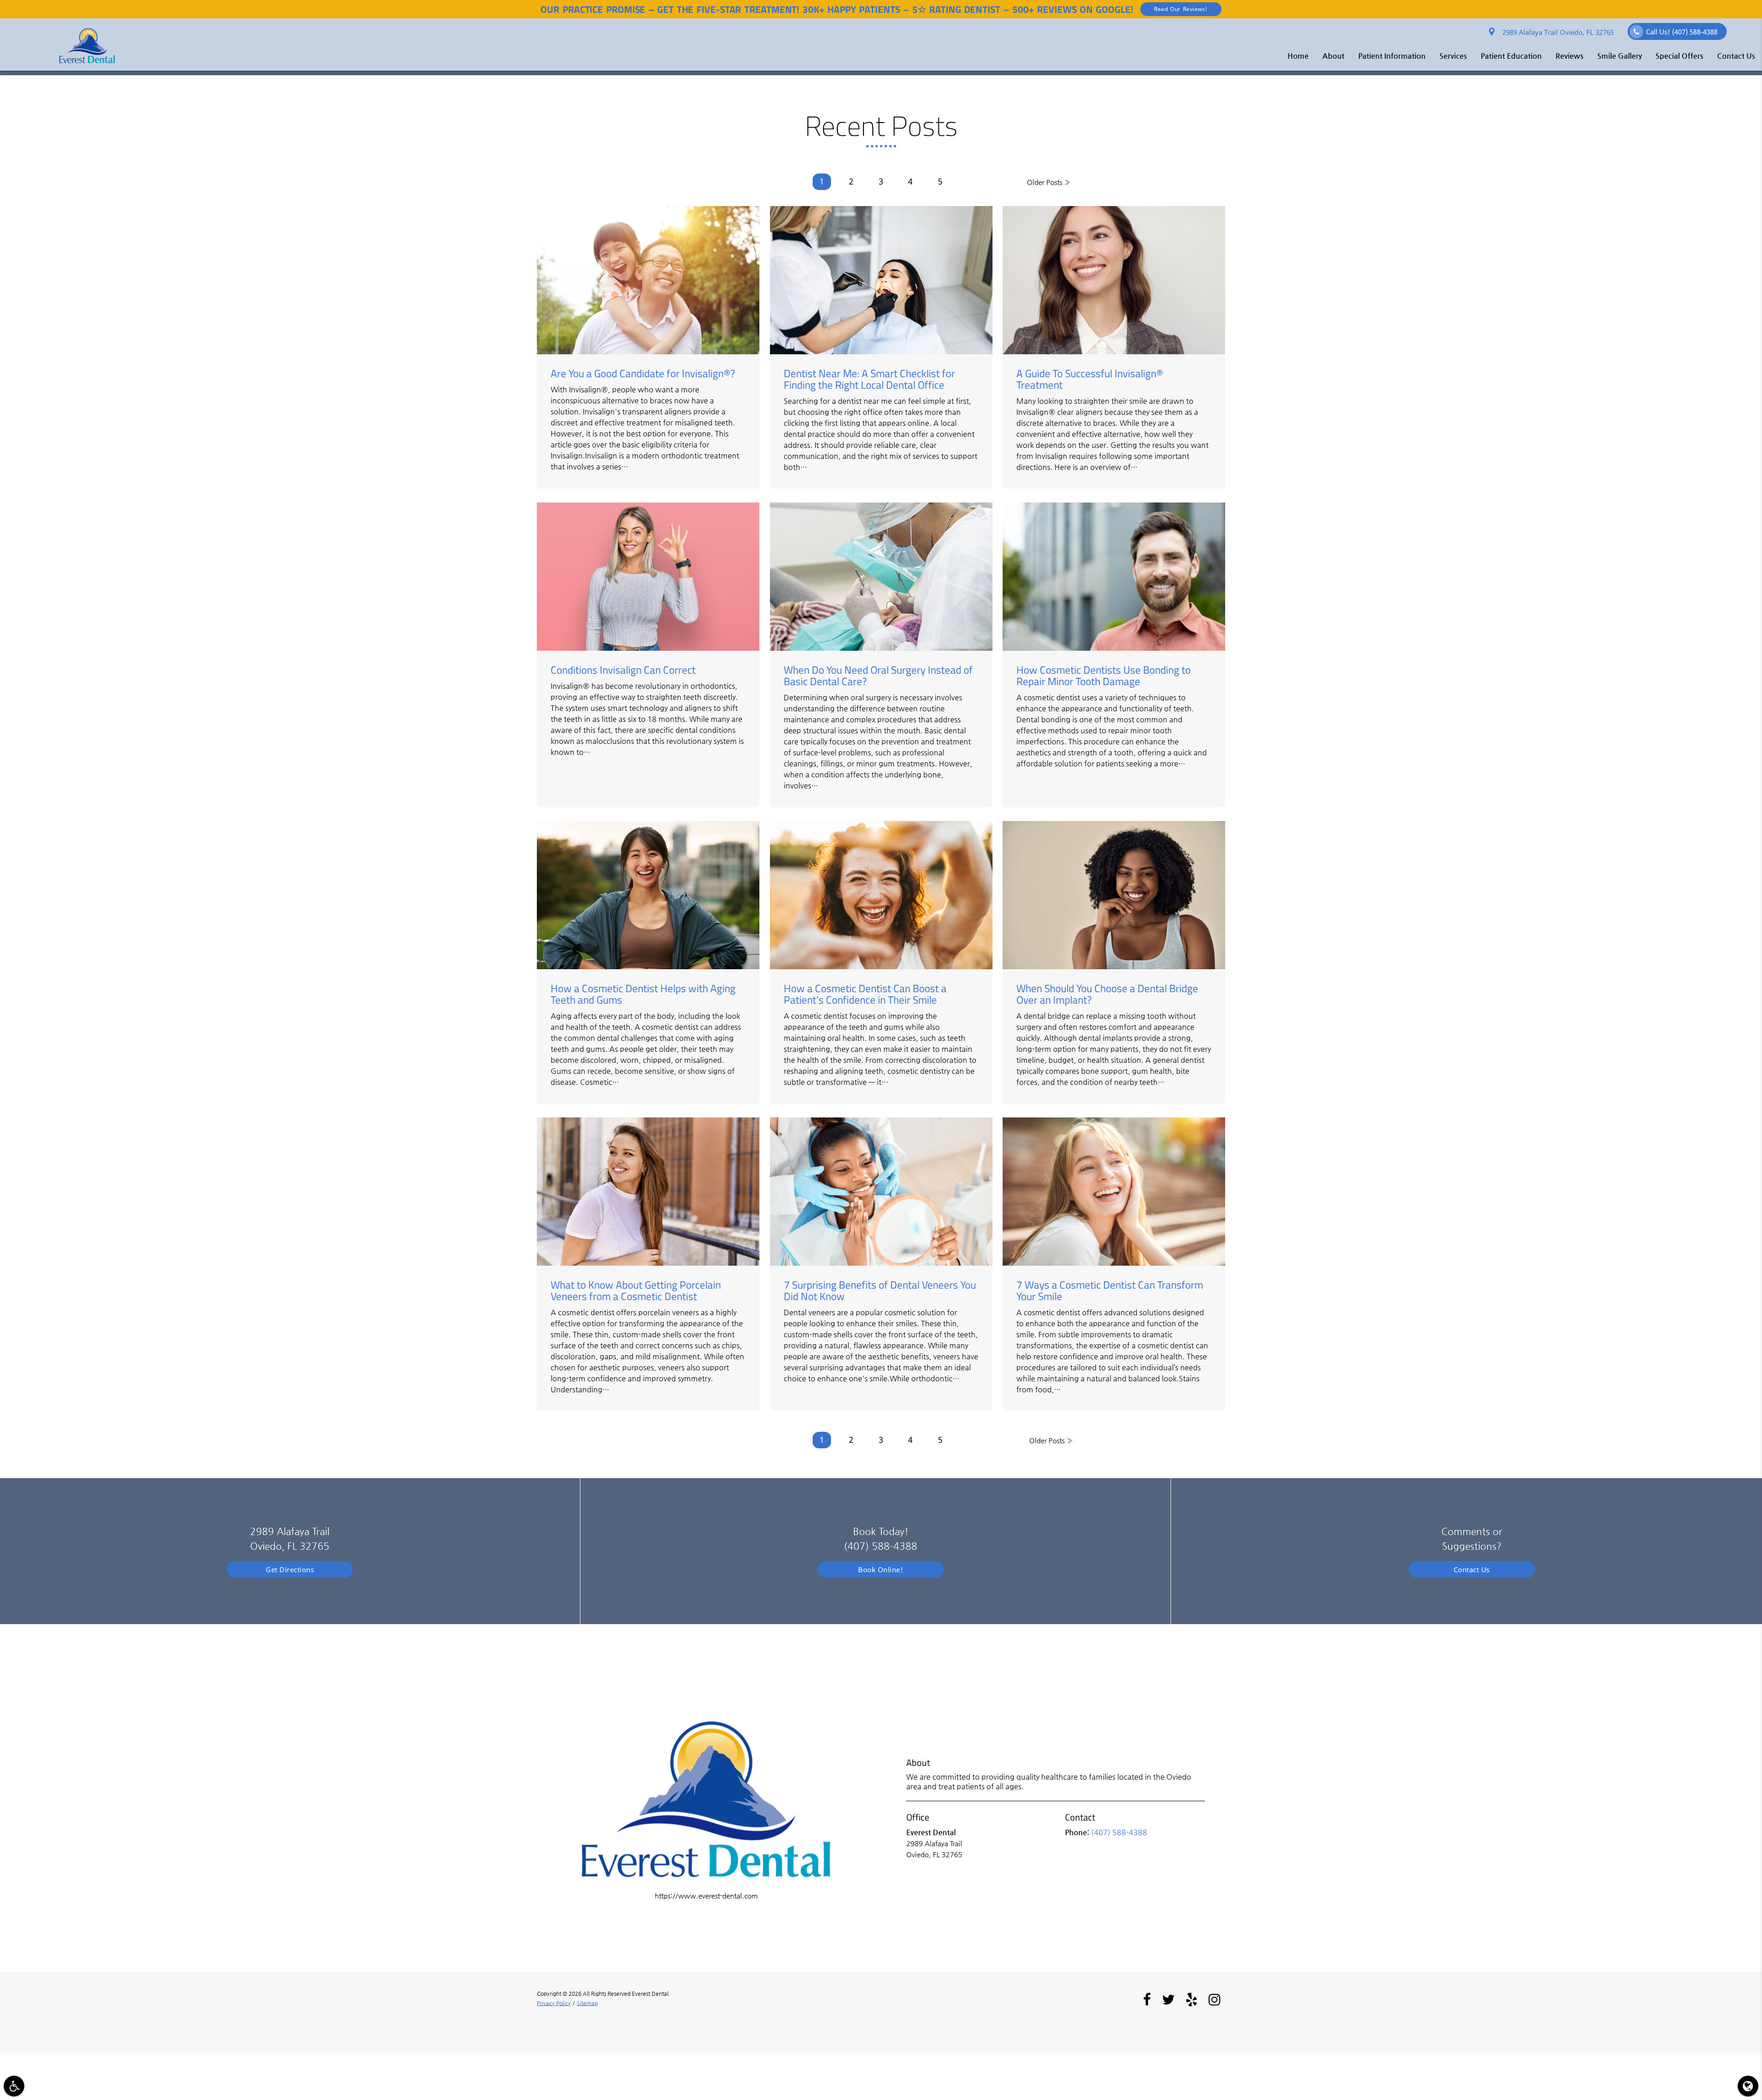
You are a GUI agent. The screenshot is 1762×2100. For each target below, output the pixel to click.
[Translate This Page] (1748, 2086)
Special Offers (1679, 56)
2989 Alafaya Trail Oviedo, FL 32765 (1556, 32)
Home (1298, 56)
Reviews (1570, 56)
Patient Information (1392, 56)
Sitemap (587, 2003)
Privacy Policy (554, 2003)
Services (1453, 56)
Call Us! (1682, 32)
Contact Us (1736, 56)
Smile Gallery (1620, 56)
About (1333, 56)
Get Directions (290, 1569)
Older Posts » (1049, 182)
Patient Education (1511, 56)
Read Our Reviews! (1181, 9)
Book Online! (881, 1569)
